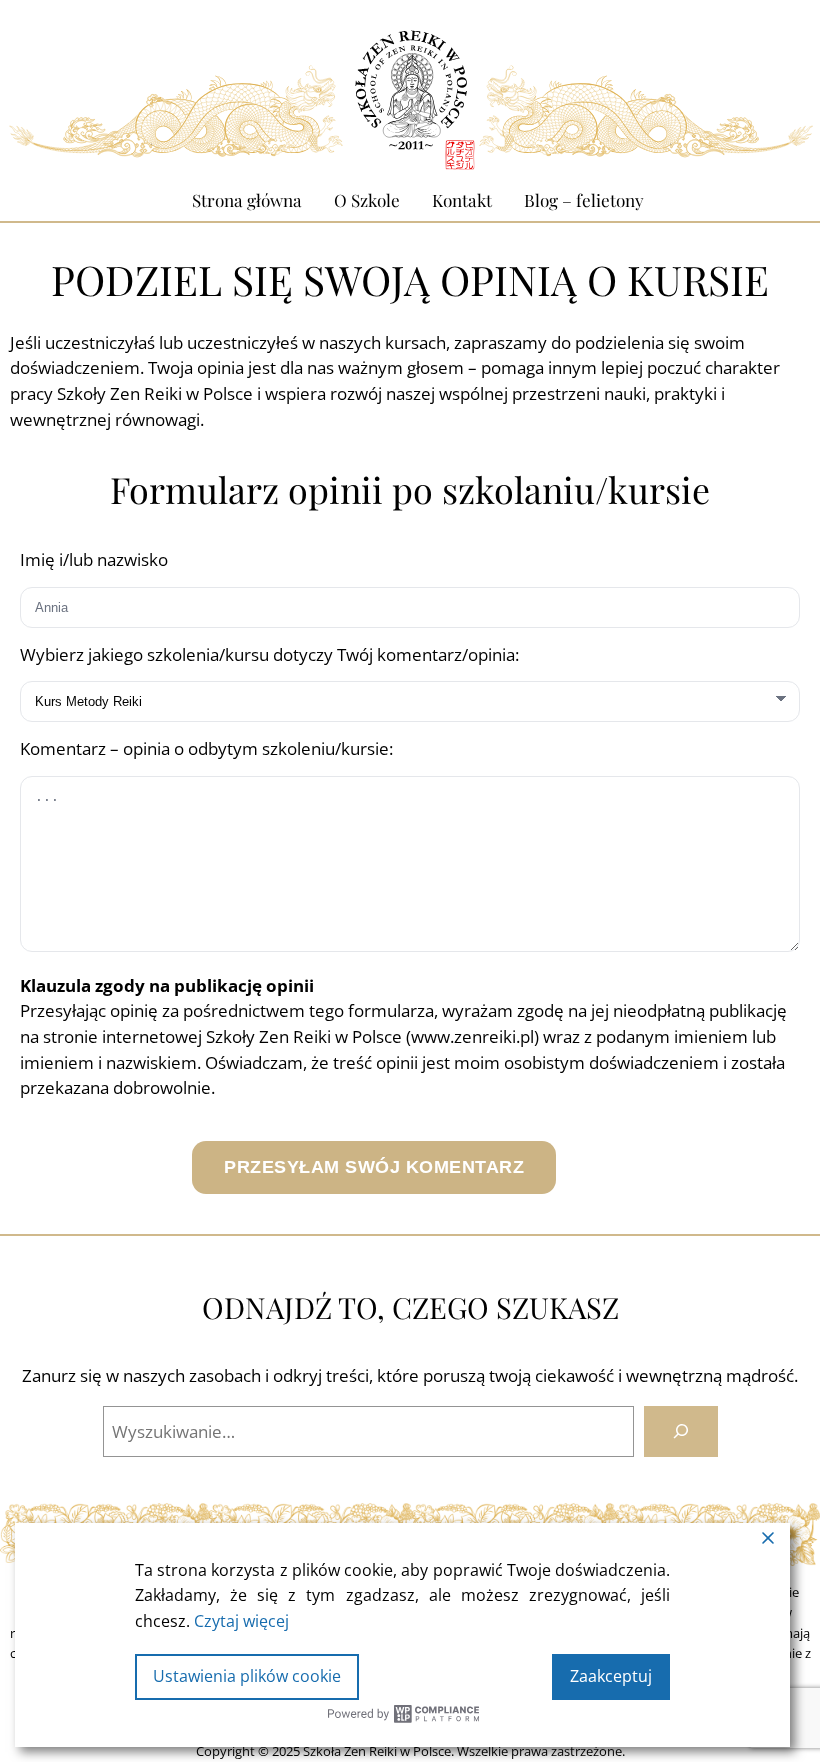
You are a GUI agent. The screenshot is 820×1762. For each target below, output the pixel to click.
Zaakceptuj (611, 1676)
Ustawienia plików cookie (247, 1676)
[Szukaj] (681, 1431)
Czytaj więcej (241, 1621)
